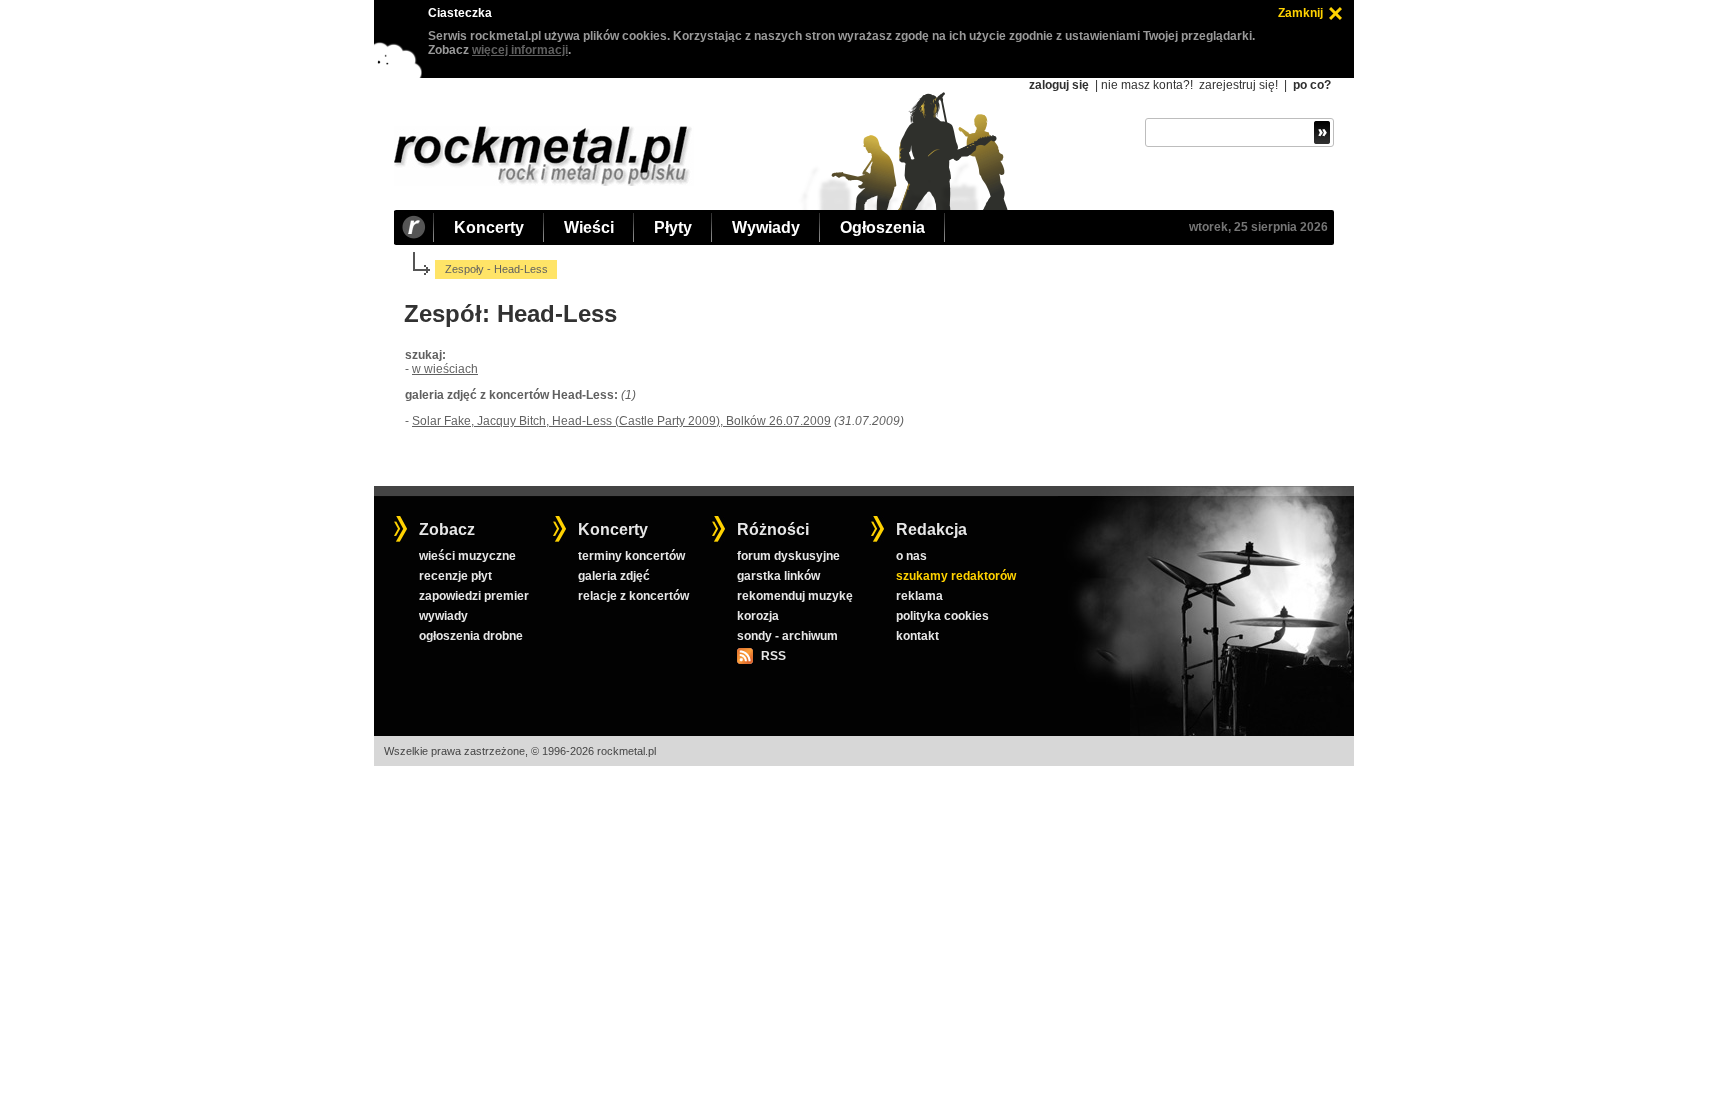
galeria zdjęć (614, 576)
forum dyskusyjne (788, 556)
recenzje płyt (455, 576)
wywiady (443, 616)
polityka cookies (942, 616)
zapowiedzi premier (474, 596)
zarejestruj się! (1238, 85)
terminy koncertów (631, 556)
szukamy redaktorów (956, 576)
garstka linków (778, 576)
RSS (773, 656)
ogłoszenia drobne (471, 636)
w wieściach (445, 369)
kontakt (917, 636)
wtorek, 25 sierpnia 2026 (1258, 227)
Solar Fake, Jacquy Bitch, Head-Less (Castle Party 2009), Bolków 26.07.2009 (621, 421)
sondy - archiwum (787, 636)
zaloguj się (1059, 85)
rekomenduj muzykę (795, 596)
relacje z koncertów (633, 596)
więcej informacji (520, 50)
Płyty (673, 227)
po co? (1312, 85)
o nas (911, 556)
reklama (919, 596)
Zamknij (1300, 13)
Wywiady (766, 227)
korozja (758, 616)
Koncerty (489, 227)
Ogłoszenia (882, 227)
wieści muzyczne (467, 556)
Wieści (589, 227)
